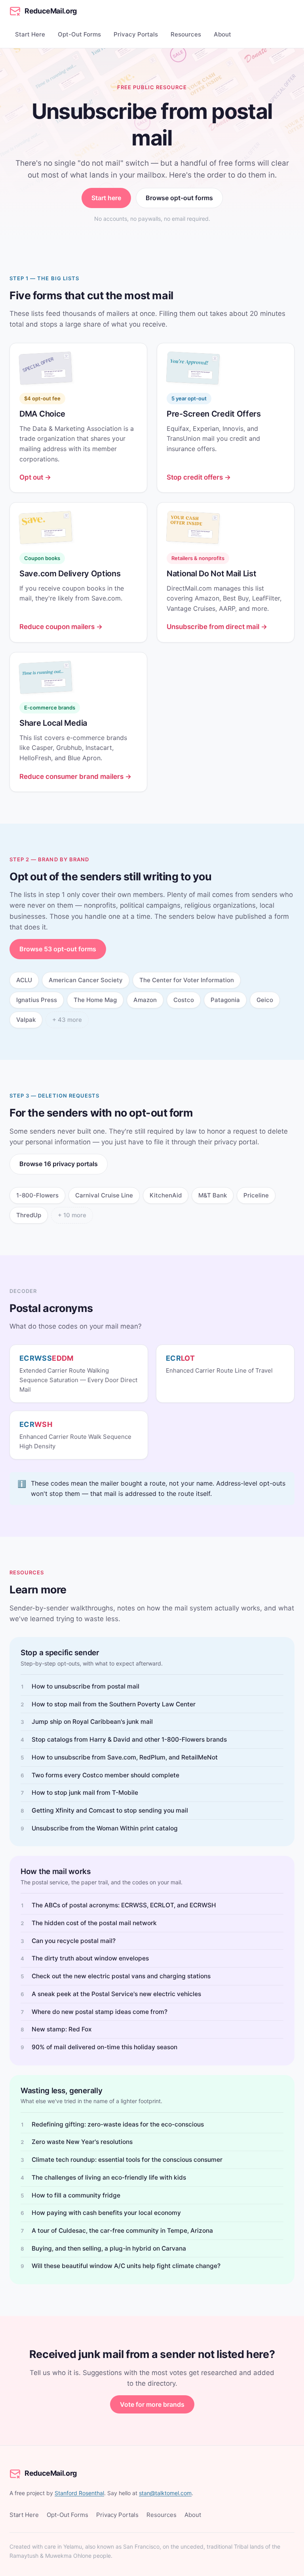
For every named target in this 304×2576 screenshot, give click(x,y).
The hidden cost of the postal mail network (94, 1923)
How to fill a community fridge (76, 2195)
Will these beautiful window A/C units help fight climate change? (126, 2266)
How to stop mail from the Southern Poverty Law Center (114, 1704)
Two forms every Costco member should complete (105, 1775)
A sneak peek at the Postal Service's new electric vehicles (116, 1994)
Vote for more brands (152, 2404)
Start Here (30, 34)
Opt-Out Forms (79, 34)
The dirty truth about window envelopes (90, 1958)
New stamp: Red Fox (62, 2029)
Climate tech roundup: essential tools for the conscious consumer (127, 2160)
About (222, 34)
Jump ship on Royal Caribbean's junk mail (92, 1722)
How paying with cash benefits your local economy (106, 2213)
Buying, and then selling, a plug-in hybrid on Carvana (109, 2248)
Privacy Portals (136, 34)
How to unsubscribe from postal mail (85, 1686)
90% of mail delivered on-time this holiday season (104, 2047)
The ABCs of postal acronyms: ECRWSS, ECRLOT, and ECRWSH (124, 1905)
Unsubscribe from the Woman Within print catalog (105, 1828)
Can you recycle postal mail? (74, 1941)
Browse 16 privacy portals (59, 1164)
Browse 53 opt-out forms (58, 949)
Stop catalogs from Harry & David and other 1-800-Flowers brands (129, 1739)
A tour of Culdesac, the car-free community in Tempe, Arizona (122, 2231)
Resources (186, 34)
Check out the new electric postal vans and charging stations (121, 1976)
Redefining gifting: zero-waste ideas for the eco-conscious (118, 2124)
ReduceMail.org (51, 11)
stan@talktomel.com (165, 2493)
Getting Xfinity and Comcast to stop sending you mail (110, 1810)
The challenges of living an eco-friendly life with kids (109, 2177)
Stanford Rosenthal (79, 2493)
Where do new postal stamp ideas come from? (100, 2012)
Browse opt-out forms (179, 198)
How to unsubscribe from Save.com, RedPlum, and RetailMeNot (125, 1757)
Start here (106, 198)
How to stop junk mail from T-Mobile (85, 1793)
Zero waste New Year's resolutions (82, 2142)
